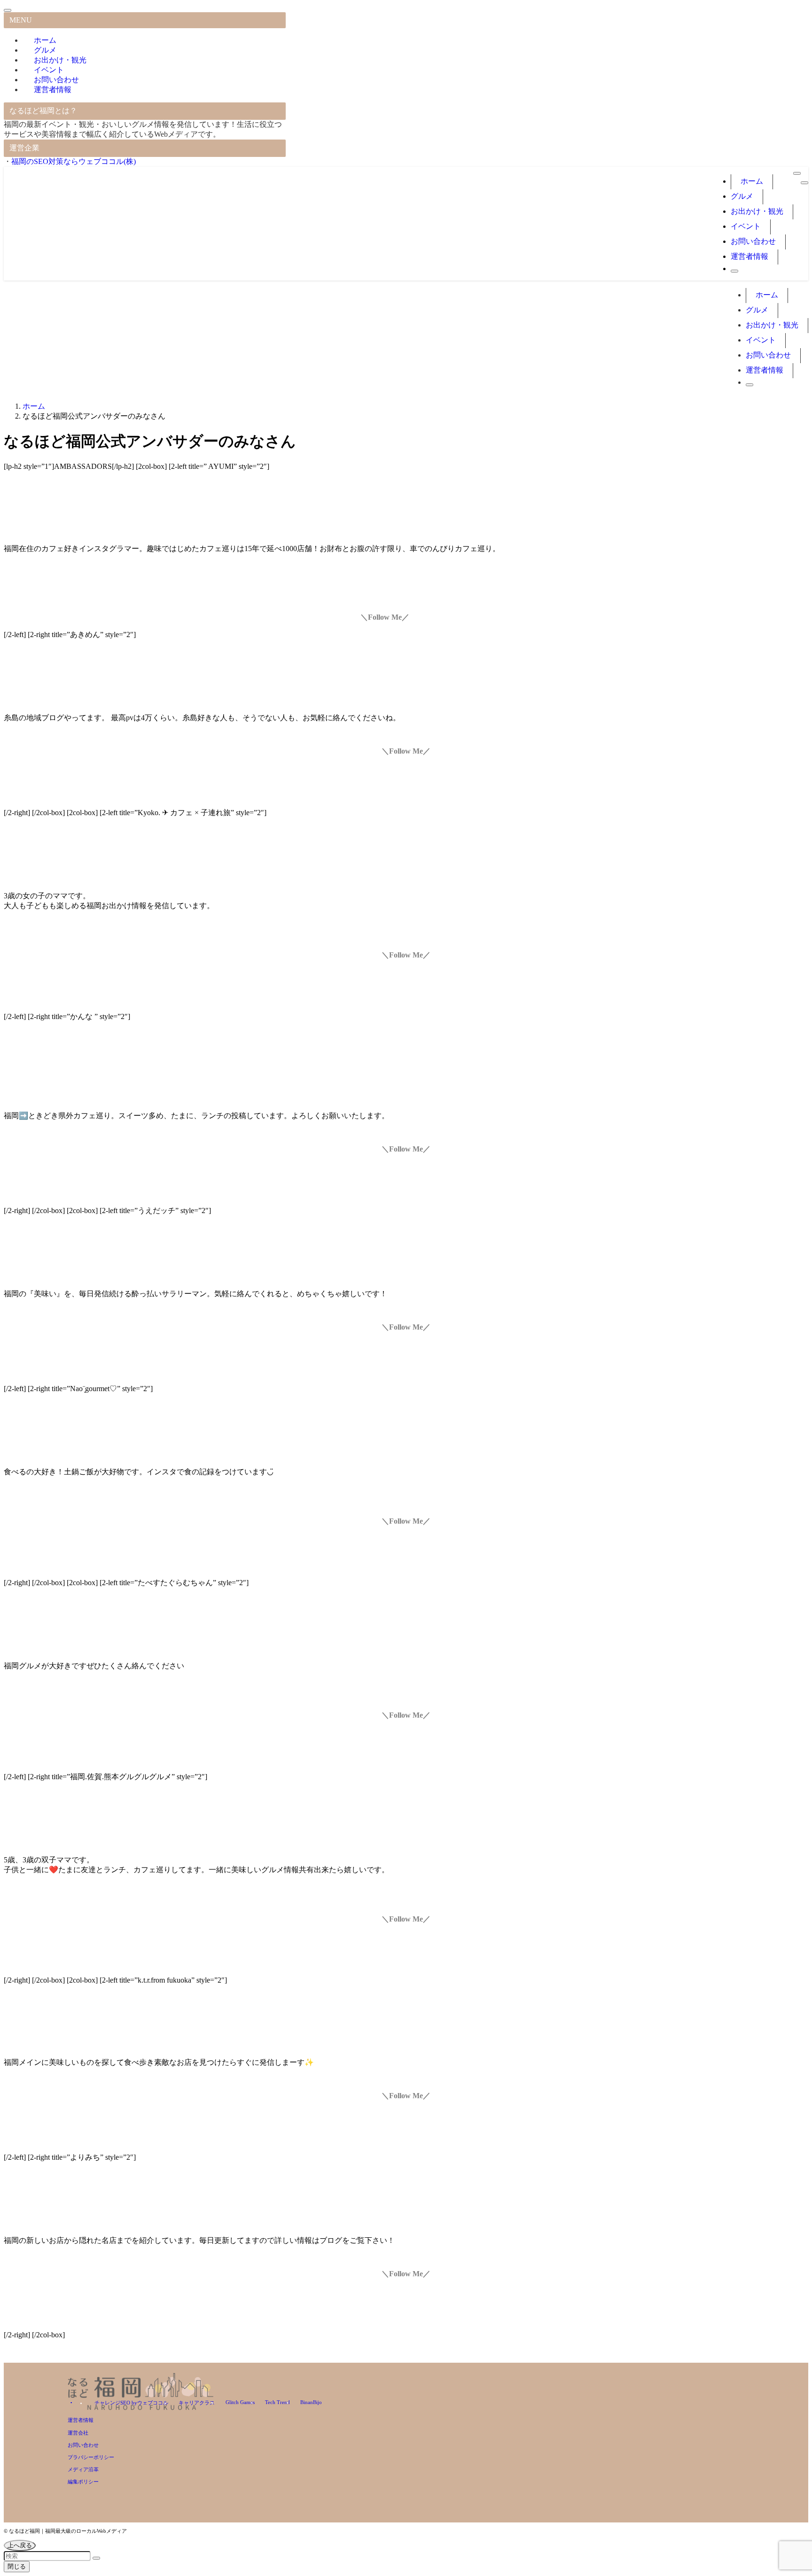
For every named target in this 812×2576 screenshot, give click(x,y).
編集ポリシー (83, 2482)
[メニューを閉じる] (8, 10)
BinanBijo (311, 2402)
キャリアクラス (197, 2403)
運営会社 (78, 2433)
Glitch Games (240, 2402)
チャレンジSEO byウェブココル (131, 2403)
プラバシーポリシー (91, 2457)
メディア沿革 (83, 2469)
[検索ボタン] (734, 271)
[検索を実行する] (96, 2558)
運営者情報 (53, 89)
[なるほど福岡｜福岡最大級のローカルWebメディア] (121, 256)
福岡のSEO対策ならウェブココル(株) (74, 161)
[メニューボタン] (804, 183)
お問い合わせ (83, 2445)
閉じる (17, 2566)
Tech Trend (277, 2402)
